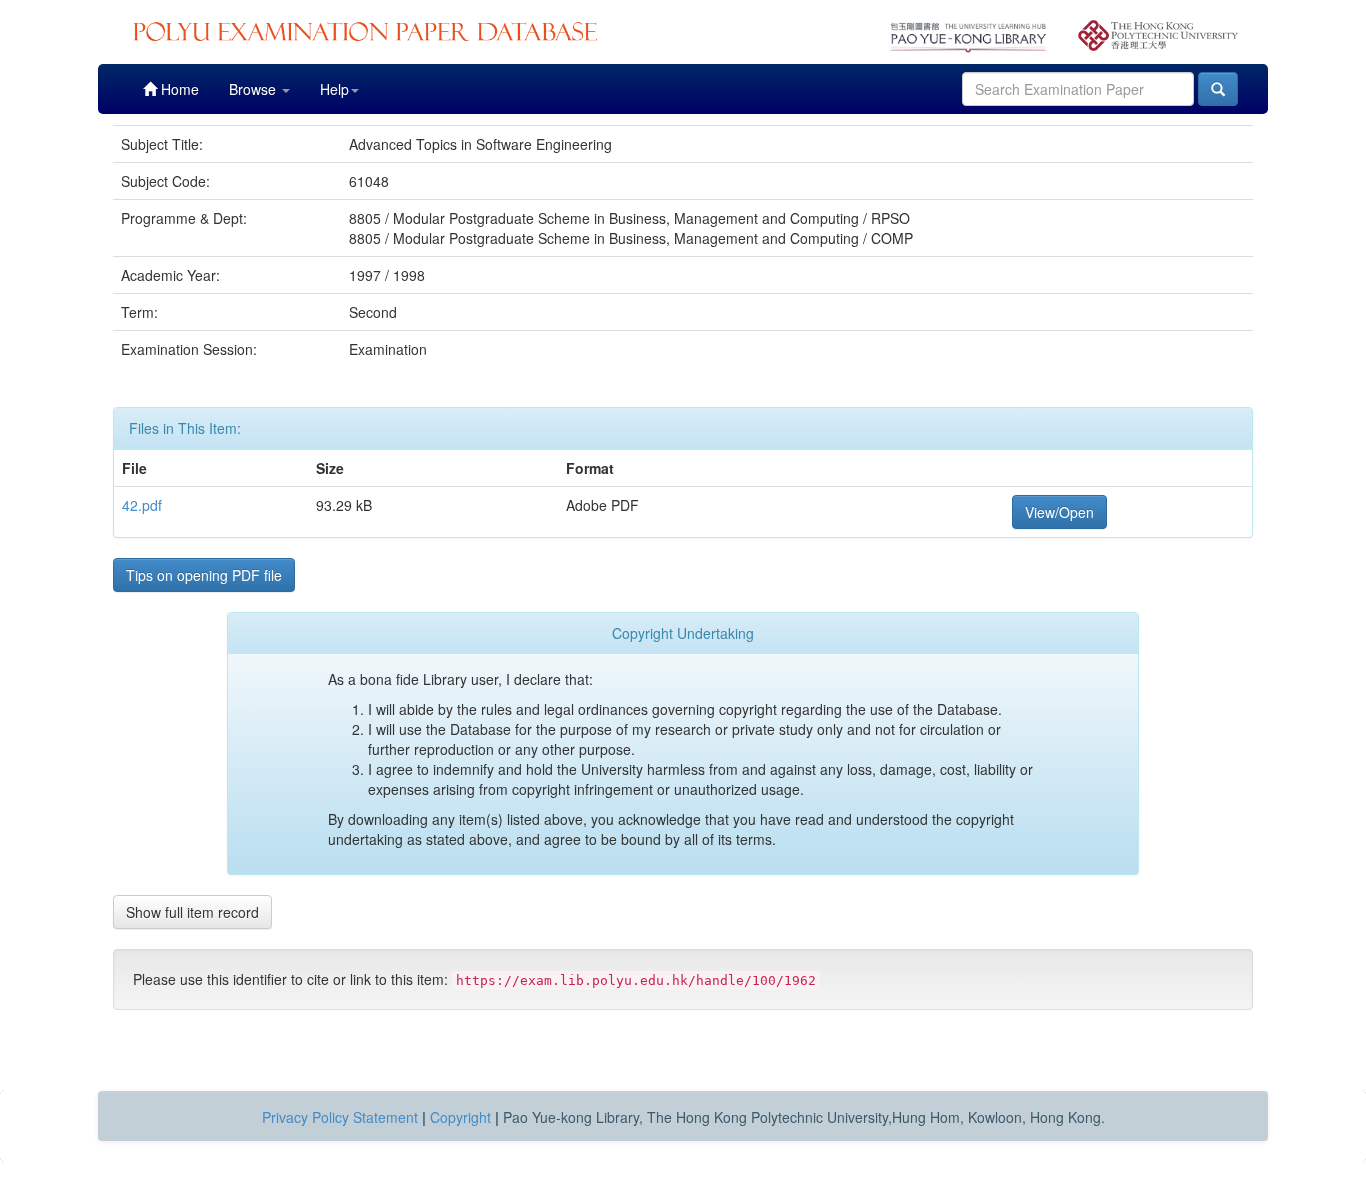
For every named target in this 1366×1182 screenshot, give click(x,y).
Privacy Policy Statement (340, 1117)
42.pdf (142, 505)
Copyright (460, 1117)
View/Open (1059, 512)
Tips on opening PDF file (204, 575)
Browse (254, 89)
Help (334, 89)
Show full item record (192, 912)
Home (178, 89)
